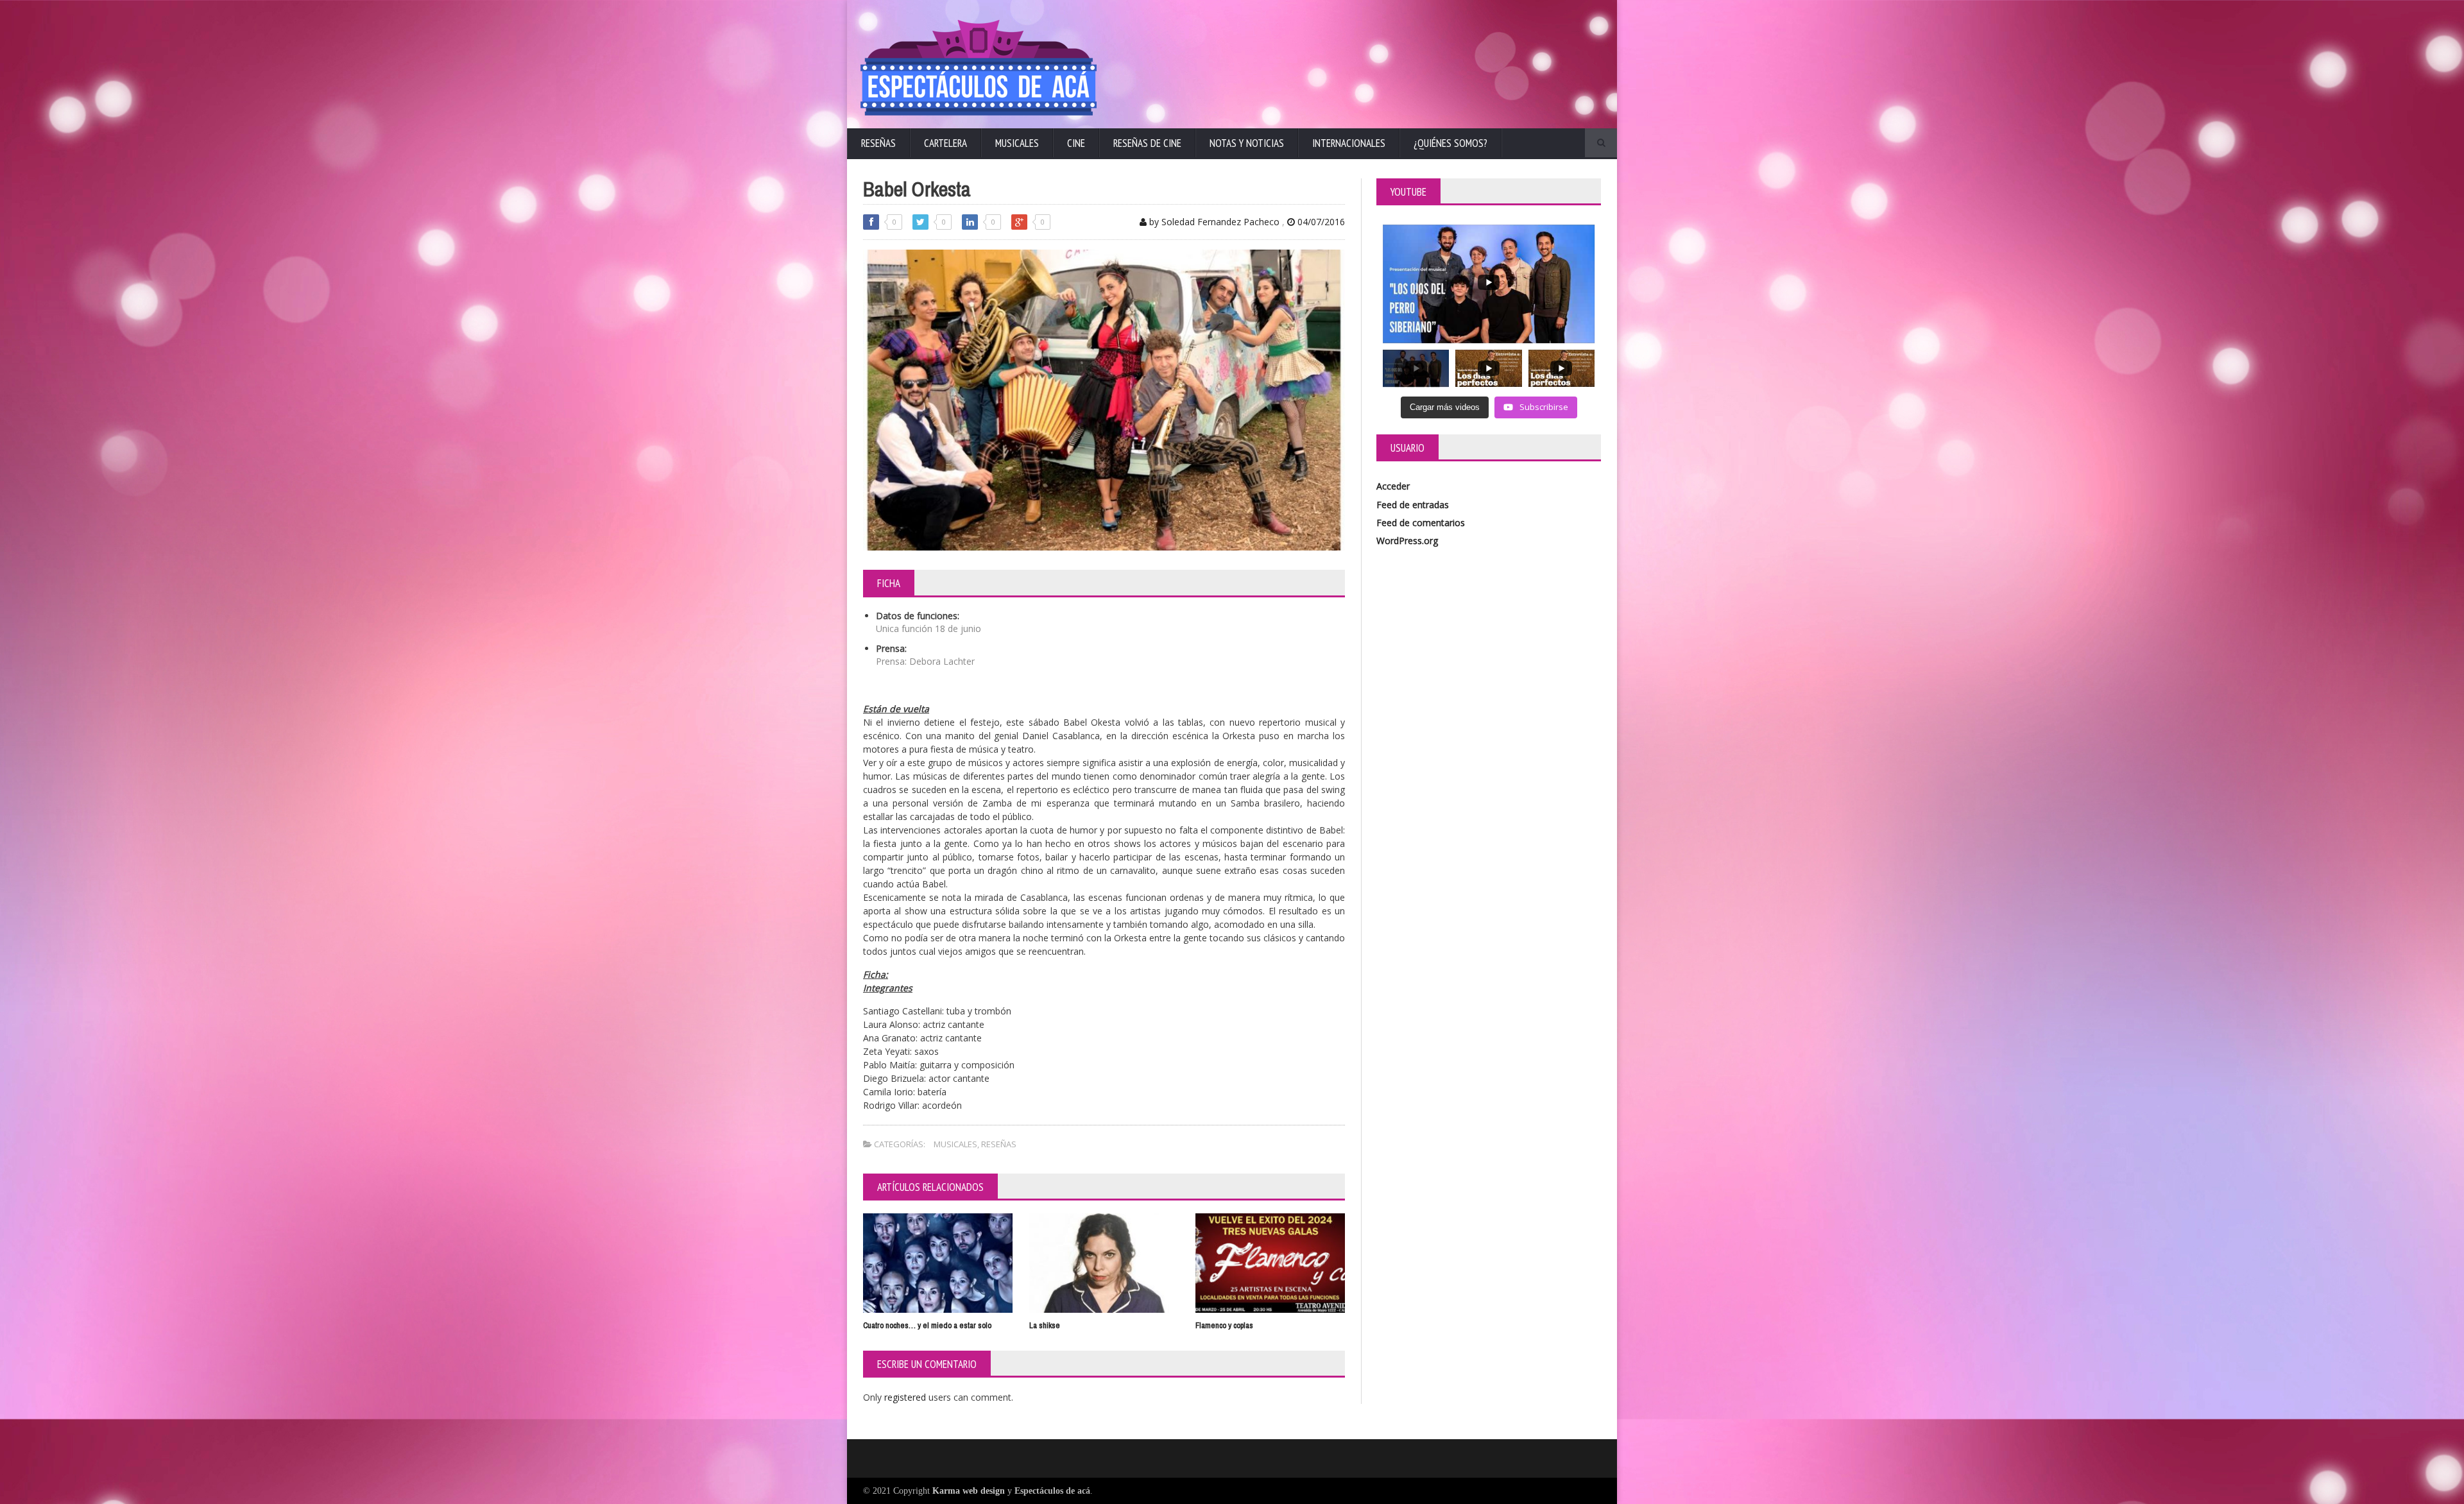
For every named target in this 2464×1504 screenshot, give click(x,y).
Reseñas (878, 143)
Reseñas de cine (1147, 143)
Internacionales (1349, 143)
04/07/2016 (1320, 222)
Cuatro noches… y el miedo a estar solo (927, 1325)
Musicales (1017, 143)
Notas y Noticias (1247, 143)
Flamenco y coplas (1224, 1325)
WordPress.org (1407, 541)
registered (906, 1397)
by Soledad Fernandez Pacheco (1213, 222)
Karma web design (969, 1491)
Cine (1076, 143)
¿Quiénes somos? (1450, 143)
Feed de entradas (1413, 505)
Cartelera (945, 143)
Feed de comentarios (1421, 523)
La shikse (1045, 1325)
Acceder (1393, 486)
